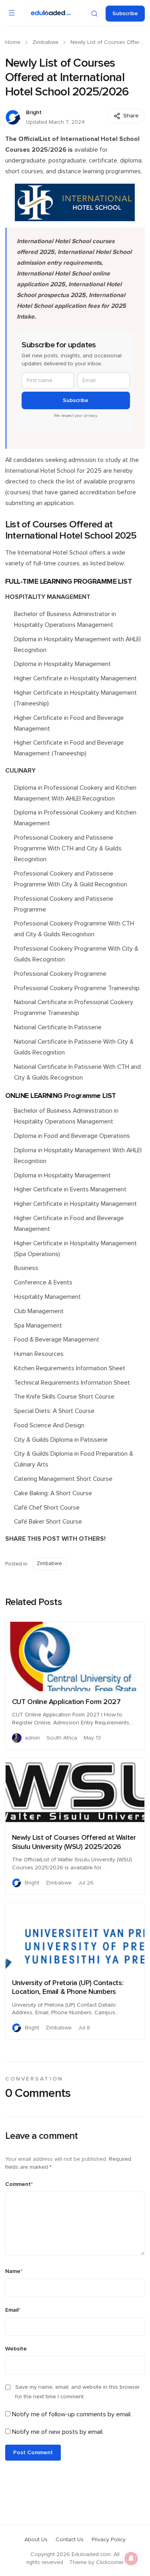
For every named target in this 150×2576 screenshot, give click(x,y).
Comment (19, 2184)
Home (13, 42)
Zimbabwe (45, 42)
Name (14, 2271)
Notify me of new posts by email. (58, 2432)
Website (16, 2349)
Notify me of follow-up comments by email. (72, 2414)
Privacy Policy (109, 2540)
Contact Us (70, 2540)
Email (13, 2310)
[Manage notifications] (131, 2558)
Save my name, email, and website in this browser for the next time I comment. (77, 2392)
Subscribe (125, 14)
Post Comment (33, 2453)
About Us (36, 2540)
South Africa (62, 1738)
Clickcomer (110, 2562)
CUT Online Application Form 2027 (66, 1702)
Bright (34, 113)
